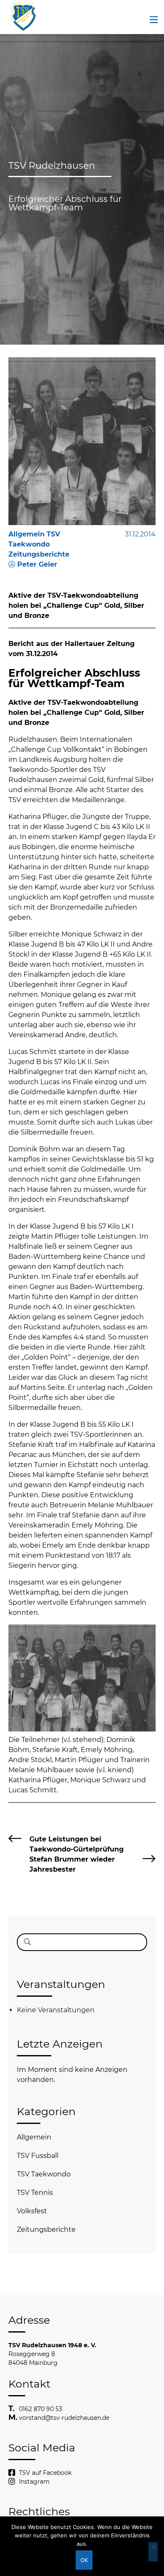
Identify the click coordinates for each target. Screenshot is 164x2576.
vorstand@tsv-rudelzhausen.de (64, 2418)
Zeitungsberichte (46, 2229)
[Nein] (153, 2552)
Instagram (34, 2482)
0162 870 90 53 (41, 2409)
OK (84, 2560)
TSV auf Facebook (45, 2473)
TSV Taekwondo (44, 2174)
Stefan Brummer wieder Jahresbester (72, 1864)
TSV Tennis (35, 2193)
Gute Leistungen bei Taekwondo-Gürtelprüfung (77, 1844)
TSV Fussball (38, 2156)
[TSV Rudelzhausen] (23, 17)
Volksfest (32, 2211)
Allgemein (34, 2137)
